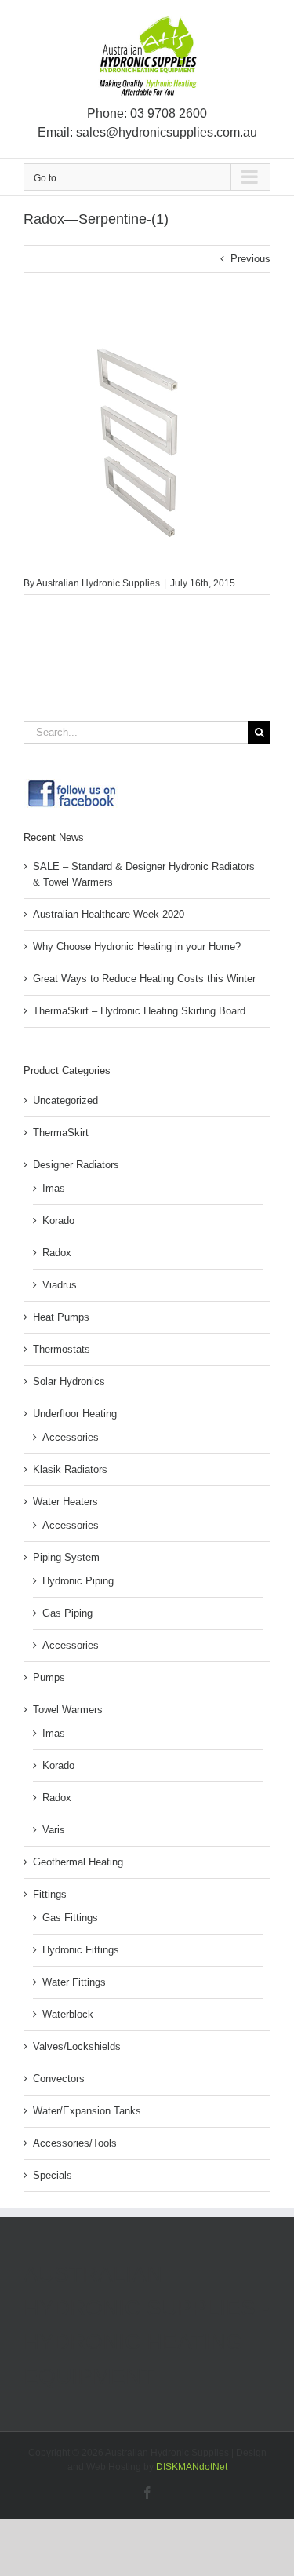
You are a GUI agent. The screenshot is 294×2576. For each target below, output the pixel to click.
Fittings (50, 1894)
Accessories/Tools (75, 2143)
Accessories (71, 1437)
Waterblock (68, 2014)
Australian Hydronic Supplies (98, 583)
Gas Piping (67, 1613)
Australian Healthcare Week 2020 (109, 914)
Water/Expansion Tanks (87, 2111)
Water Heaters (65, 1502)
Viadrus (60, 1285)
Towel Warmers (68, 1710)
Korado (58, 1220)
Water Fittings (74, 1982)
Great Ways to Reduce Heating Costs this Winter (144, 979)
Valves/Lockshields (77, 2046)
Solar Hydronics (69, 1381)
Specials (53, 2175)
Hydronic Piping (78, 1581)
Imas (54, 1188)
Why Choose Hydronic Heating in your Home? (137, 946)
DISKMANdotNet (192, 2467)
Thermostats (62, 1349)
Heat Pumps (61, 1317)
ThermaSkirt (61, 1133)
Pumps (49, 1677)
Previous (250, 259)
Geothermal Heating (78, 1862)
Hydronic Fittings (81, 1950)
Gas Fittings (70, 1918)
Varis (54, 1830)
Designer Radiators (76, 1165)
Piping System (66, 1557)
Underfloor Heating (75, 1414)
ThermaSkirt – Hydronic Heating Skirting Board (139, 1011)
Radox (57, 1253)
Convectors (59, 2079)
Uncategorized (65, 1100)
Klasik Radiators (70, 1469)
